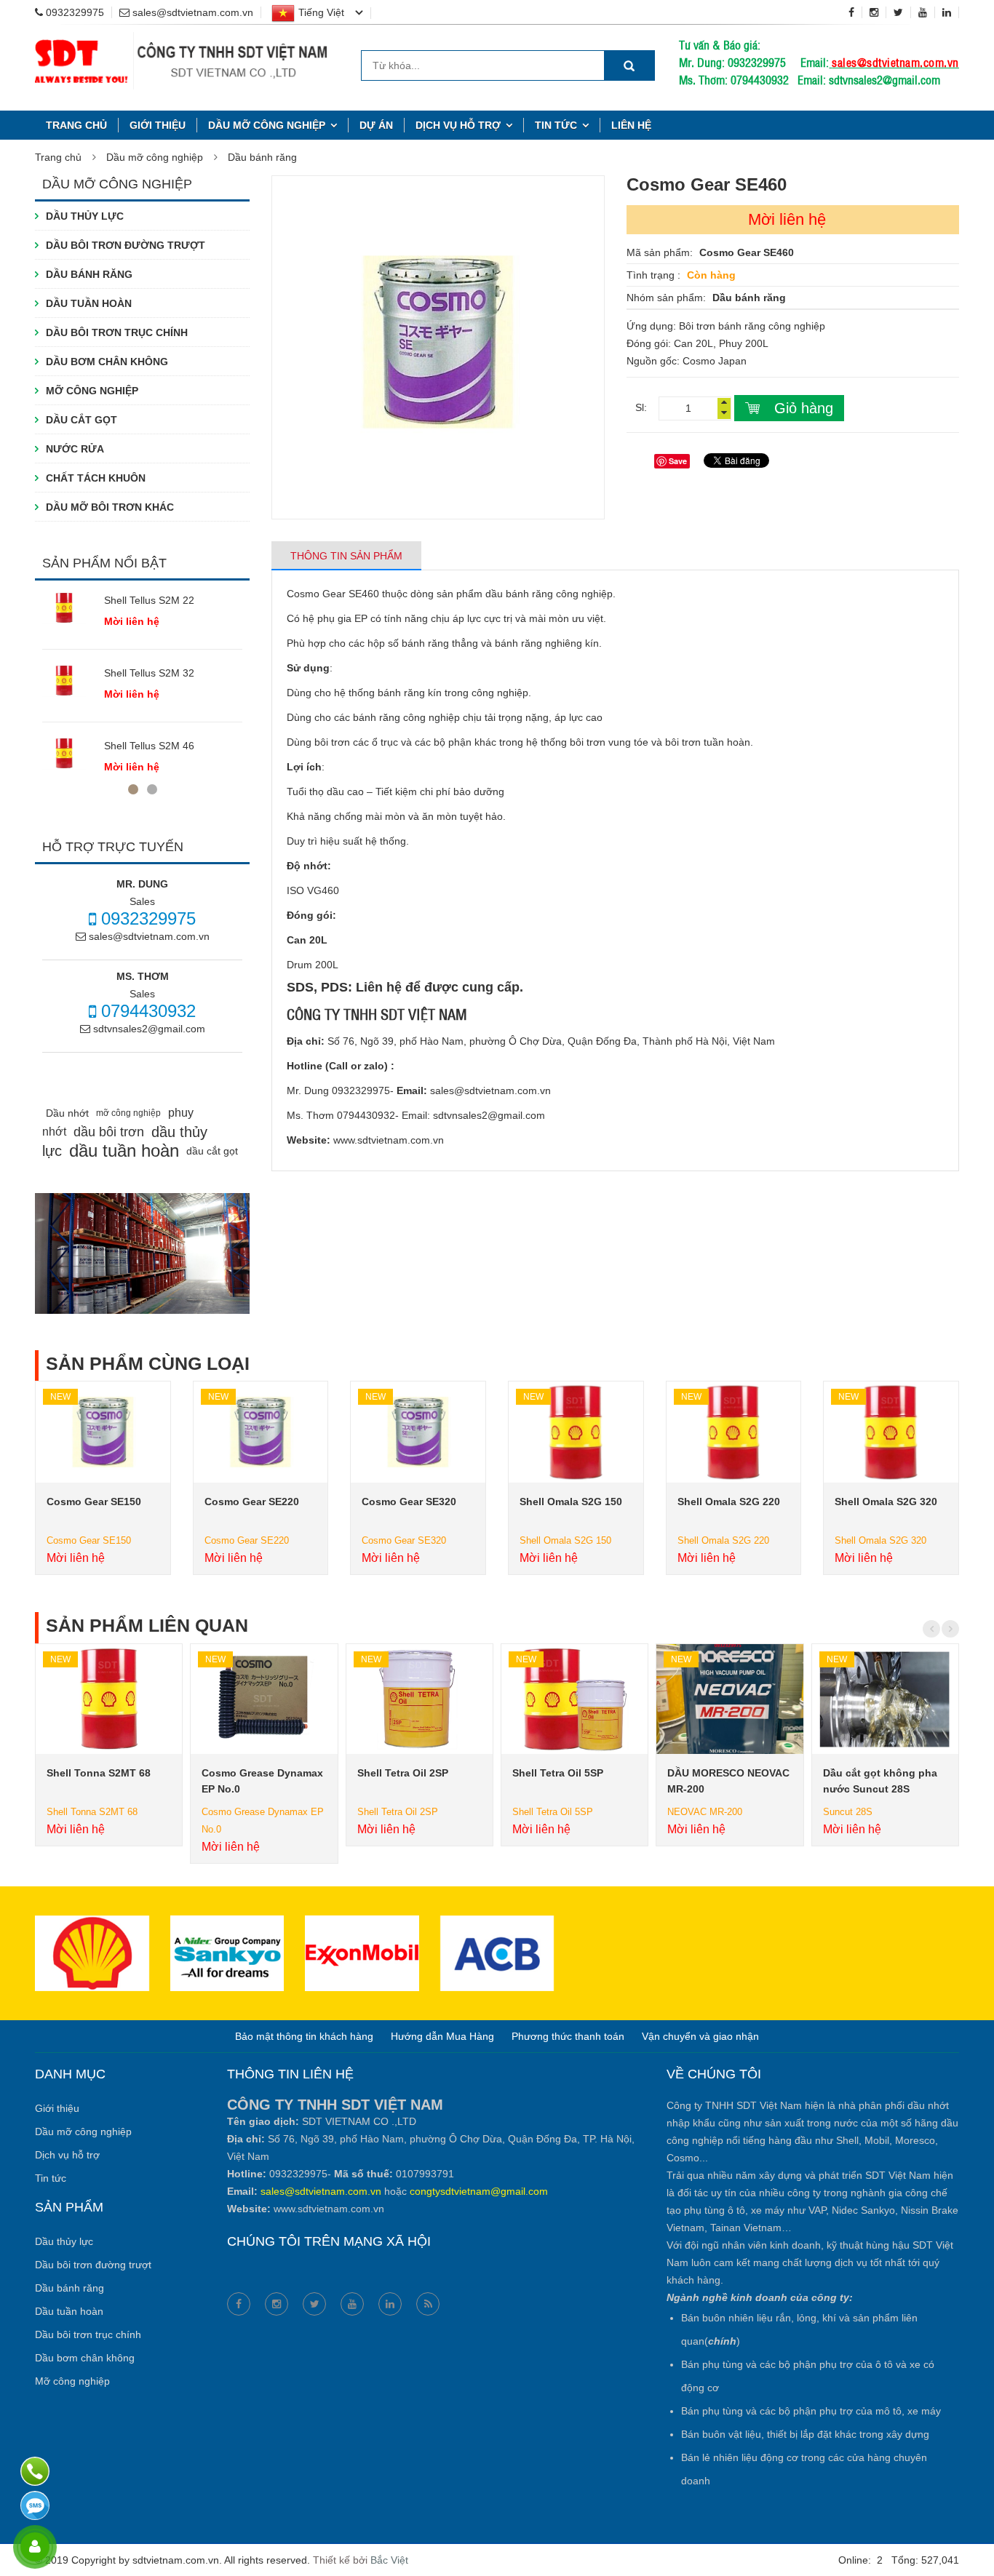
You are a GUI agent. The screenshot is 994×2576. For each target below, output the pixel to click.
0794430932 (146, 1011)
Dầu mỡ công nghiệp (267, 125)
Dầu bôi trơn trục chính (117, 332)
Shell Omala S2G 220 (729, 1502)
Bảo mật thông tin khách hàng (304, 2036)
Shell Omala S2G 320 (886, 1502)
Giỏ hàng (804, 408)
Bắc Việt (389, 2560)
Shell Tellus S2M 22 (149, 600)
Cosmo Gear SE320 (409, 1502)
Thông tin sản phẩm (346, 556)
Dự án (376, 125)
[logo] (182, 41)
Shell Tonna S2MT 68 (99, 1773)
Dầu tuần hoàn (89, 303)
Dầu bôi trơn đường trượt (126, 245)
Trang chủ (76, 125)
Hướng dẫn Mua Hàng (442, 2036)
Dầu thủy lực (85, 216)
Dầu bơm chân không (107, 362)
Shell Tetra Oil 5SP (558, 1773)
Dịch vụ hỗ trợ (458, 125)
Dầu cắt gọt (81, 420)
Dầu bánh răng (262, 157)
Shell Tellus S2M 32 (149, 673)
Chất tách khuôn (96, 478)
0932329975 (146, 918)
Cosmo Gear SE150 (94, 1502)
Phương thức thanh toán (568, 2036)
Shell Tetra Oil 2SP (403, 1773)
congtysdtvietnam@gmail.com (479, 2191)
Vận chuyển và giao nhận (700, 2036)
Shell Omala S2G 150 (571, 1502)
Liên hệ (631, 125)
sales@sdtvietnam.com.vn (895, 62)
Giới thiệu (158, 125)
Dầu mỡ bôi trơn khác (110, 507)
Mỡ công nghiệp (92, 391)
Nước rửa (75, 449)
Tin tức (556, 125)
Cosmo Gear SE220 (252, 1502)
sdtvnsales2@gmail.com (148, 1029)
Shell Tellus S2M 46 (149, 746)
